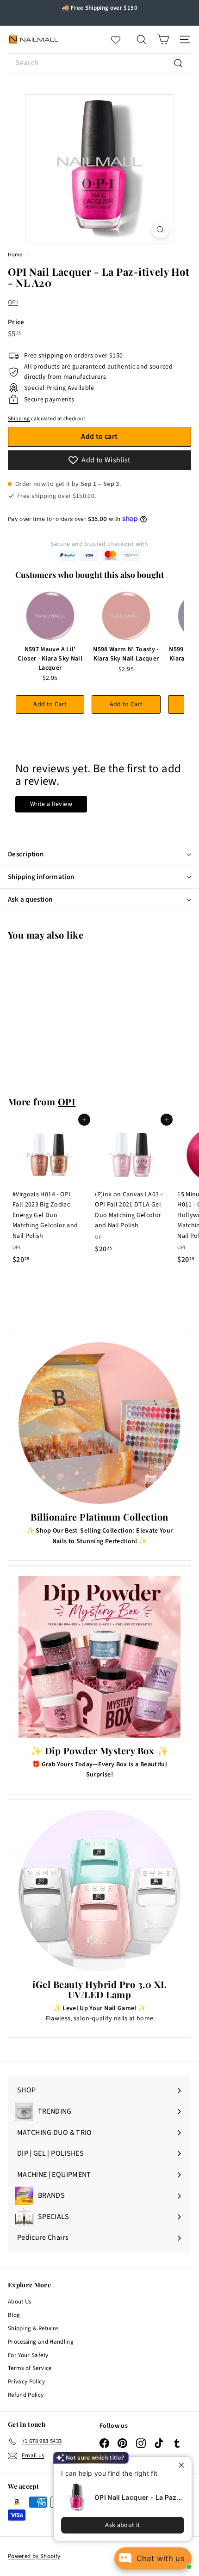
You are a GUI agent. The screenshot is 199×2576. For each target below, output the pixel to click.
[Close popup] (183, 2465)
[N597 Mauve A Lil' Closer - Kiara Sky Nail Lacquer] (50, 616)
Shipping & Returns (33, 2328)
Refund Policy (26, 2395)
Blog (14, 2315)
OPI (13, 303)
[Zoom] (160, 230)
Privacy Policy (26, 2382)
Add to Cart (50, 704)
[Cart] (163, 39)
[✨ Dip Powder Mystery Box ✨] (99, 1657)
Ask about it (122, 2525)
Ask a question (30, 900)
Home (16, 255)
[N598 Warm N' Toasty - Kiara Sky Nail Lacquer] (126, 616)
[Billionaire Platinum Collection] (99, 1423)
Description (26, 854)
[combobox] (99, 63)
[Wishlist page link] (120, 40)
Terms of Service (30, 2368)
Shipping (19, 419)
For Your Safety (28, 2355)
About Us (20, 2302)
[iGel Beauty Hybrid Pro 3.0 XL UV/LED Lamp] (99, 1891)
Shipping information (41, 877)
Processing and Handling (41, 2342)
